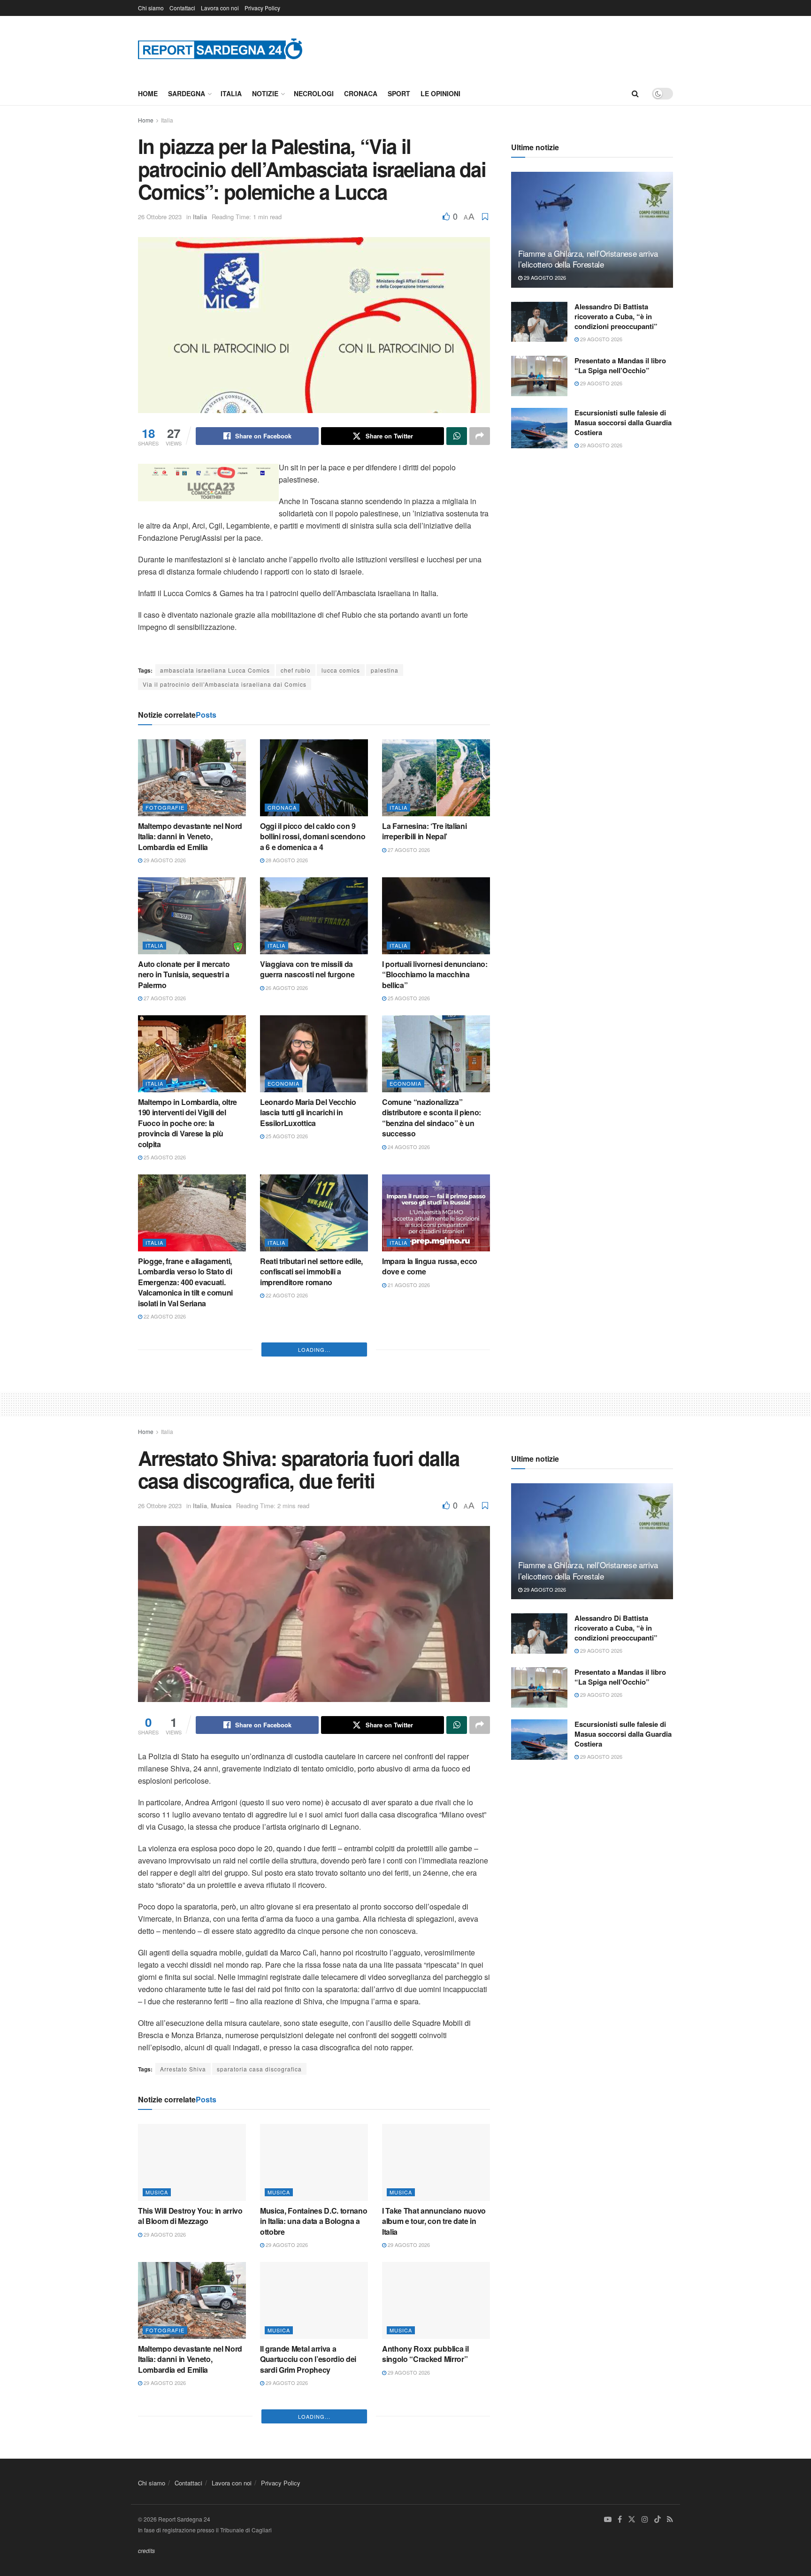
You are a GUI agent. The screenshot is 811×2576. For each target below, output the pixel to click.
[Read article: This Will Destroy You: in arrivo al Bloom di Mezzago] (192, 2449)
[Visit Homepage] (220, 49)
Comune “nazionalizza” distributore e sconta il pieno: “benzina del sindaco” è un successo (432, 1118)
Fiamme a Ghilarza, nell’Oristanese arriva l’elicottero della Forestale (588, 259)
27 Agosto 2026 (408, 850)
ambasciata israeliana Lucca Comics (215, 670)
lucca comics (341, 670)
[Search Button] (635, 93)
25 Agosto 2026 (408, 998)
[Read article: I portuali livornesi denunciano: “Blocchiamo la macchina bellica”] (436, 916)
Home (148, 93)
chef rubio (296, 670)
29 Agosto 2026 (164, 860)
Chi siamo (151, 8)
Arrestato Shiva (183, 2355)
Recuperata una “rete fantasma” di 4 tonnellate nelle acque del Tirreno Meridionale (189, 1431)
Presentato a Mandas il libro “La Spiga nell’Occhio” (620, 365)
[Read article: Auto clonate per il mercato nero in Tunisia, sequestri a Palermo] (192, 916)
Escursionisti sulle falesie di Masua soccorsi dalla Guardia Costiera (623, 422)
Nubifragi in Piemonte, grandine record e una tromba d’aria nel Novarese (311, 1431)
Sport (399, 93)
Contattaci (182, 8)
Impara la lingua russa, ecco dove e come (430, 1266)
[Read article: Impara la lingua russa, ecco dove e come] (436, 1213)
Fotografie (165, 807)
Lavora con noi (220, 8)
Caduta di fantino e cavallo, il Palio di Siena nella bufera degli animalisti (435, 1569)
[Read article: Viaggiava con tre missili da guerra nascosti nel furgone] (314, 916)
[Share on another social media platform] (480, 436)
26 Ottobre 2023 (160, 217)
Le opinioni (440, 93)
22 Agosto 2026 (164, 1316)
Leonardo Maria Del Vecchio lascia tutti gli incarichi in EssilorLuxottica (308, 1112)
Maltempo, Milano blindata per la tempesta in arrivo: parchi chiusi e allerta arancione (311, 1569)
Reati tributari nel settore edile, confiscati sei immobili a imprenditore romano (311, 1272)
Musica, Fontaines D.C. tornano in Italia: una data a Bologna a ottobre (314, 2508)
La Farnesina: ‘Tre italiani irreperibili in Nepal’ (424, 831)
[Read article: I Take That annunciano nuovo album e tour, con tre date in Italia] (436, 2449)
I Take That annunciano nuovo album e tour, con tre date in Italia (434, 2508)
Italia (231, 93)
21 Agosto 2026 (408, 1285)
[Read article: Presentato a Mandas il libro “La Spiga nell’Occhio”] (539, 376)
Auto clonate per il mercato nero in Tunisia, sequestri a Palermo (184, 974)
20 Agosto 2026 (164, 1603)
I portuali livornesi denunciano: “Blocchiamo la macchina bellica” (435, 974)
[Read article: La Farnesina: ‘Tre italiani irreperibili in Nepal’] (436, 778)
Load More (314, 1636)
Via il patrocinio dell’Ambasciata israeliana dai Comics (225, 684)
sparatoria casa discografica (259, 2355)
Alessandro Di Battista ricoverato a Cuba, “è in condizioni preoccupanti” (616, 316)
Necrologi (314, 93)
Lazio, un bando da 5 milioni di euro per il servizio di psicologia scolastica (436, 1431)
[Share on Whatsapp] (457, 436)
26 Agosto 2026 (286, 988)
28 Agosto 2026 (286, 860)
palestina (385, 670)
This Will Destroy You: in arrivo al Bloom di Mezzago (190, 2503)
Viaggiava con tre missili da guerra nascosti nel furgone (307, 969)
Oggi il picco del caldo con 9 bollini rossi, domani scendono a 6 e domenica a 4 (313, 836)
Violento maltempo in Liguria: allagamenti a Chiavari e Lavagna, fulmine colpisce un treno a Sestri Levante (188, 1574)
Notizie (265, 93)
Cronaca (361, 93)
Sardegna (187, 93)
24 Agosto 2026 (408, 1147)
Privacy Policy (262, 8)
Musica (221, 1792)
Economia (283, 1083)
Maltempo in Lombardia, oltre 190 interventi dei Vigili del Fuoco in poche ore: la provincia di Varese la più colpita (187, 1123)
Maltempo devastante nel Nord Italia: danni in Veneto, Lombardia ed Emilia (190, 836)
